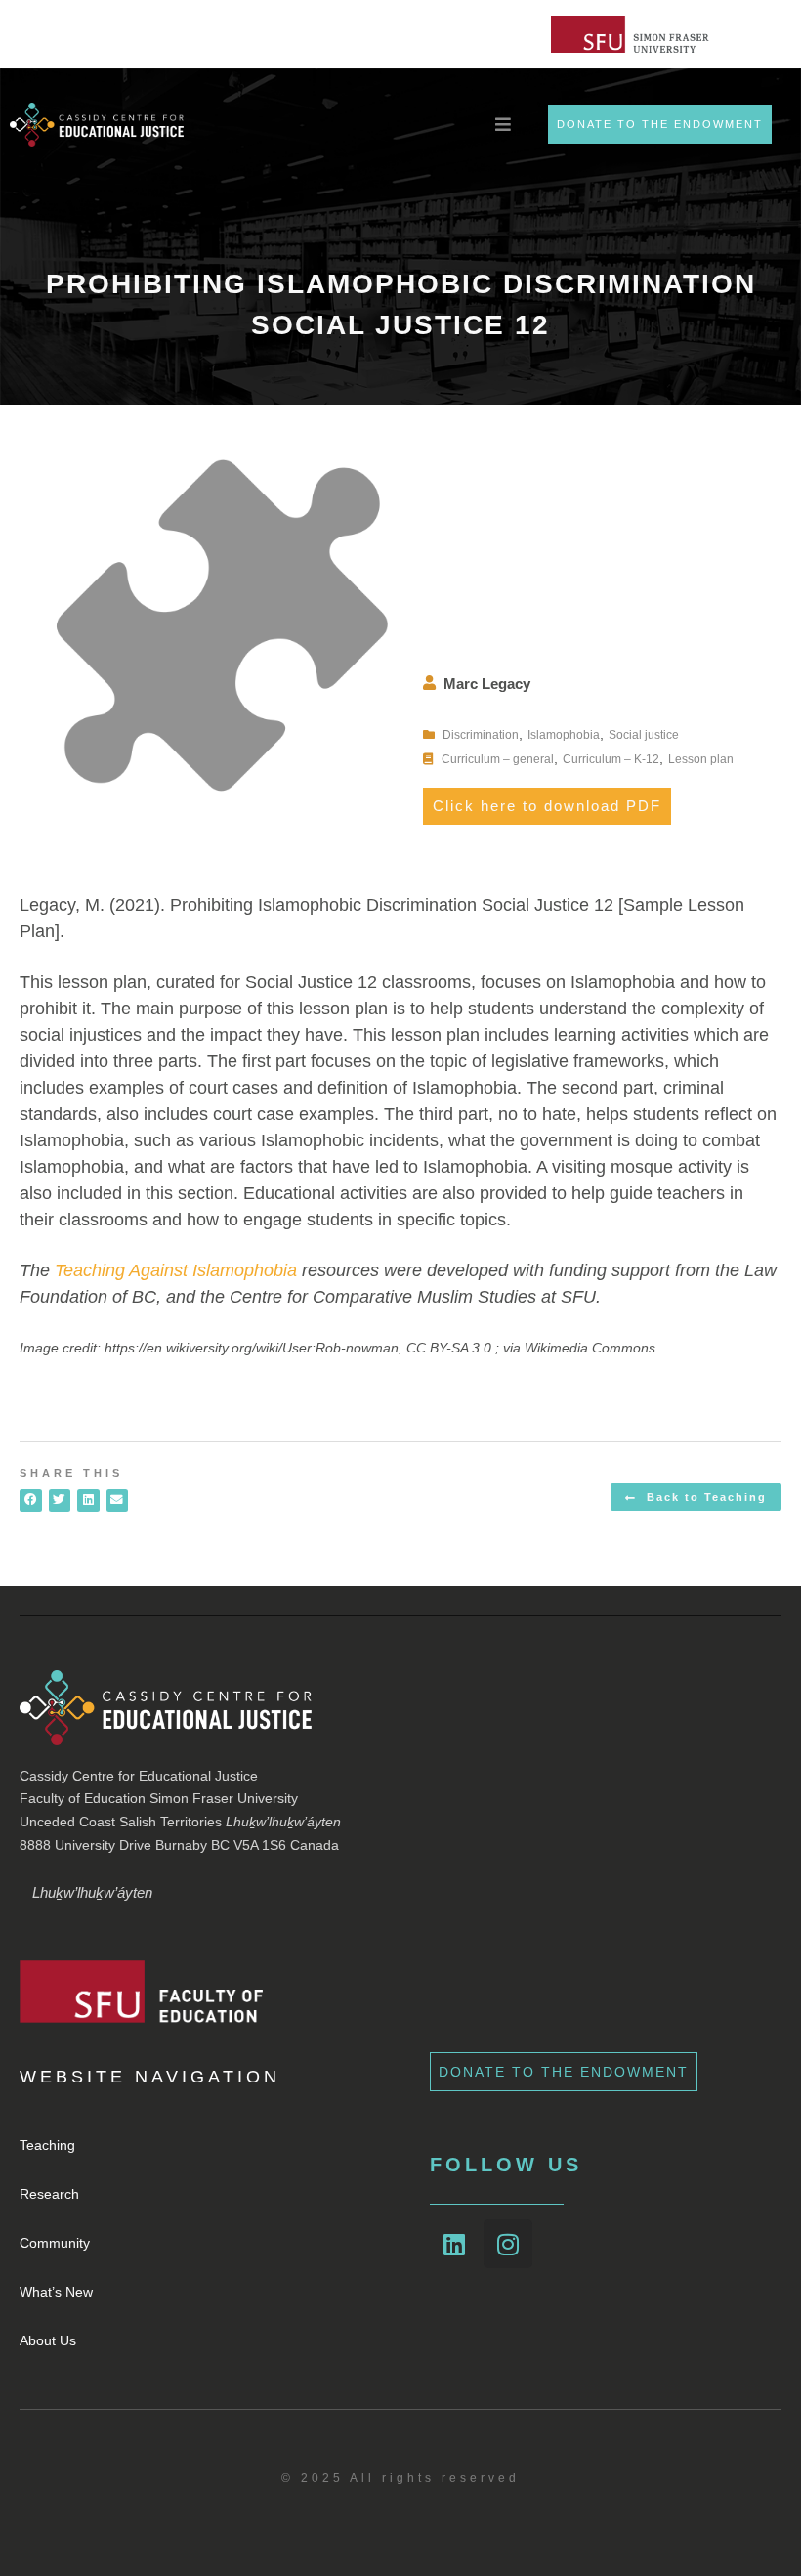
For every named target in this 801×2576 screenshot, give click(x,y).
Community (55, 2243)
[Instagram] (508, 2244)
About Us (48, 2340)
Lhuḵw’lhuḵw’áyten (92, 1892)
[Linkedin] (454, 2244)
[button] (31, 1501)
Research (49, 2194)
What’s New (56, 2292)
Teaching (47, 2145)
